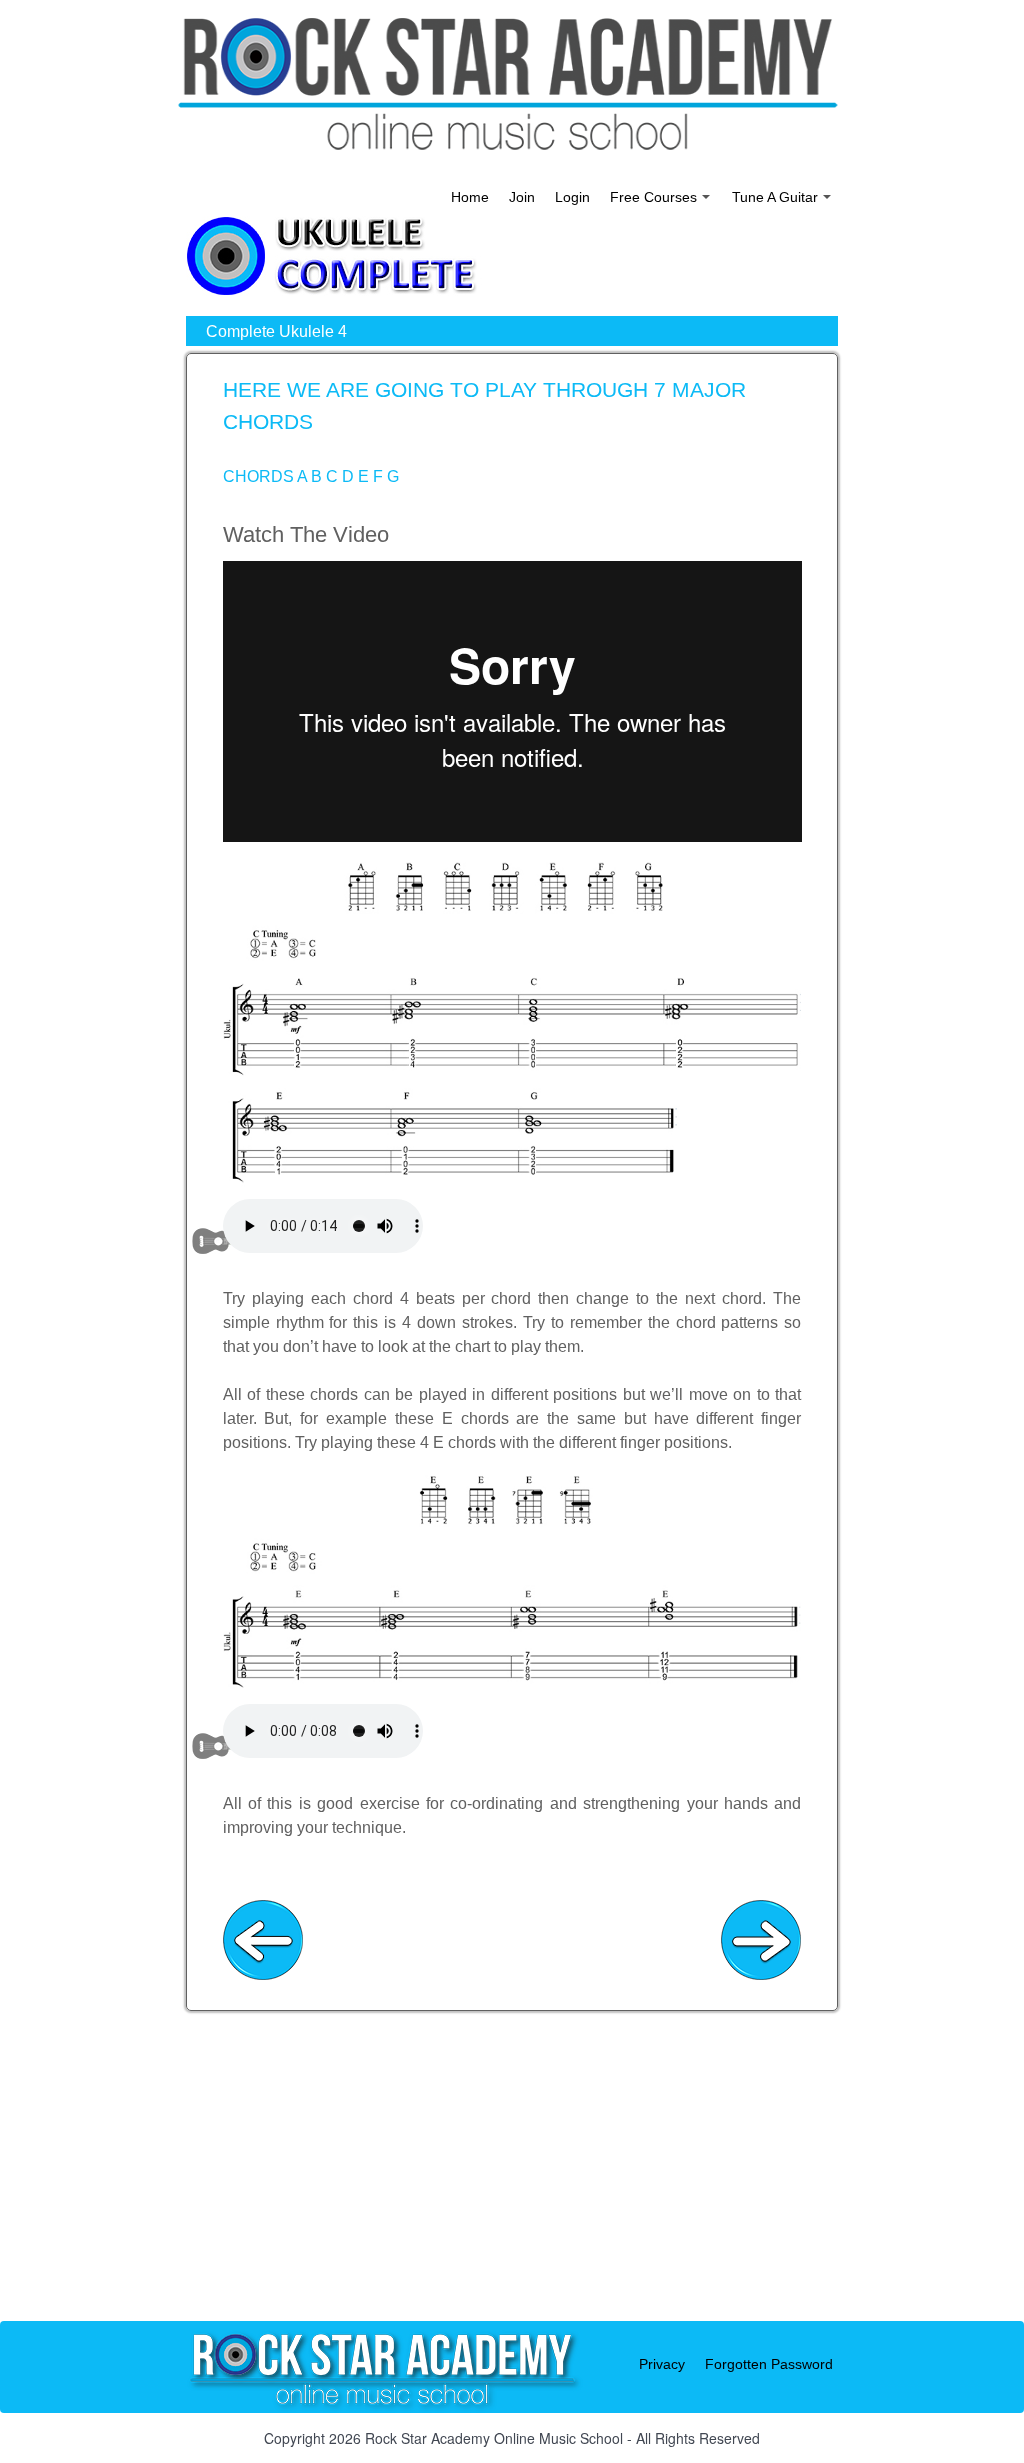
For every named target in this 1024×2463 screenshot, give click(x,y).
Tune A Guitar (783, 202)
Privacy (662, 2364)
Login (572, 197)
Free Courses (662, 202)
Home (470, 197)
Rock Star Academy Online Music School (494, 2438)
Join (522, 197)
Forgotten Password (769, 2364)
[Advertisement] (512, 2181)
